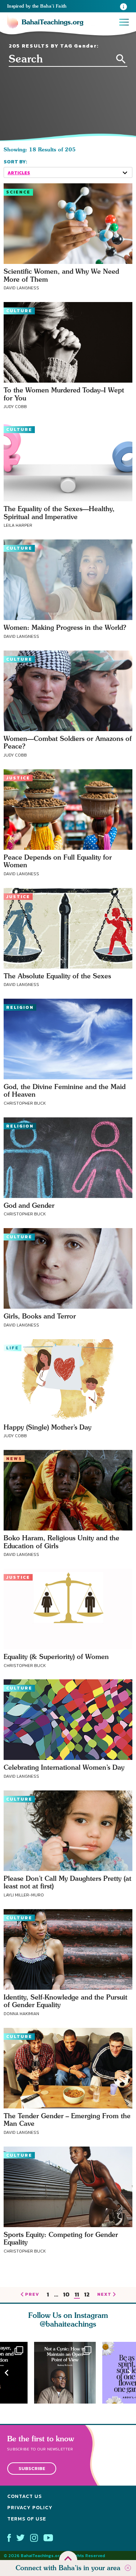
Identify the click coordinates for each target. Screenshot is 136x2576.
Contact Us (24, 2497)
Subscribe (32, 2469)
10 (66, 2295)
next (104, 2295)
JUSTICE (18, 778)
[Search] (121, 59)
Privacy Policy (30, 2508)
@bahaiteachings (68, 2324)
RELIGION (20, 1007)
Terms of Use (27, 2519)
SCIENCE (18, 192)
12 (87, 2295)
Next (129, 2373)
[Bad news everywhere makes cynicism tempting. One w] (68, 2373)
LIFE (13, 1348)
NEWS (14, 1459)
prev (32, 2295)
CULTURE (19, 311)
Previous (7, 2373)
